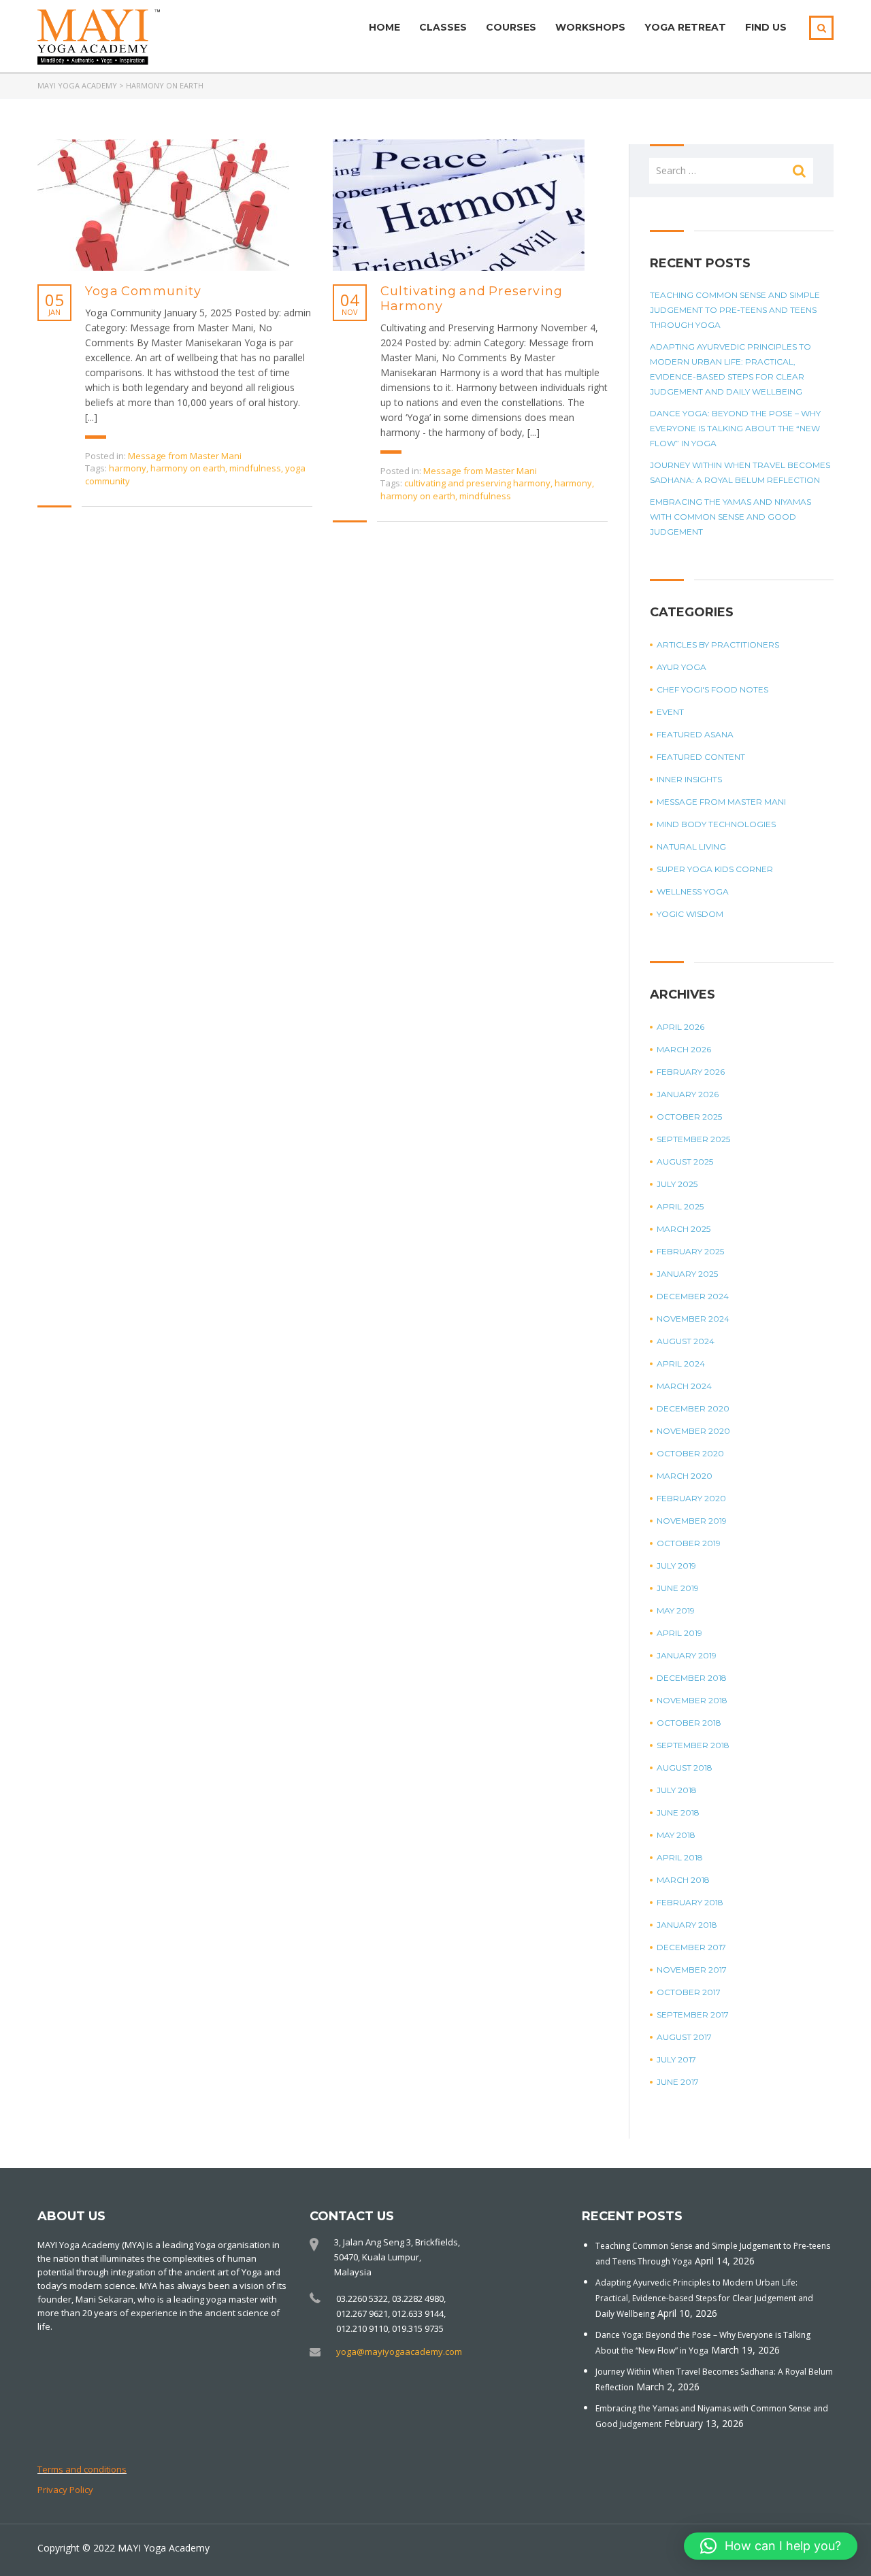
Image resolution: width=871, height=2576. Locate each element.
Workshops (590, 27)
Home (384, 27)
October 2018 (689, 1723)
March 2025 (684, 1229)
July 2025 (677, 1184)
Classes (443, 27)
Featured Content (701, 757)
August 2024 (686, 1341)
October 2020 (690, 1453)
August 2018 (685, 1768)
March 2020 (685, 1476)
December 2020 (693, 1408)
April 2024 (681, 1364)
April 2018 (680, 1857)
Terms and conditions (82, 2469)
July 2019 (676, 1566)
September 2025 (693, 1139)
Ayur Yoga (681, 667)
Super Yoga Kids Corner (715, 869)
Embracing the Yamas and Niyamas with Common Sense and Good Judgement (730, 517)
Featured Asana (695, 734)
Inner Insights (689, 779)
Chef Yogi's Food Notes (712, 689)
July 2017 (676, 2059)
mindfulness (255, 468)
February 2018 (690, 1902)
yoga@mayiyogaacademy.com (399, 2352)
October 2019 (689, 1543)
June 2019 (678, 1588)
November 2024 (693, 1319)
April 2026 (680, 1027)
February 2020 (691, 1498)
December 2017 (691, 1947)
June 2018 (678, 1812)
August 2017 (684, 2037)
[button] (771, 2546)
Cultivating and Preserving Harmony (472, 299)
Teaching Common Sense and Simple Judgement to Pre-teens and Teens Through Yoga (735, 310)
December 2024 (693, 1296)
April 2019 (679, 1633)
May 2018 (676, 1835)
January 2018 (687, 1925)
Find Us (766, 27)
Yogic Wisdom (690, 914)
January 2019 (687, 1655)
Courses (511, 27)
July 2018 (677, 1790)
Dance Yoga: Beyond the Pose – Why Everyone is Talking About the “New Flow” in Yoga (735, 428)
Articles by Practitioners (718, 645)
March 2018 (683, 1880)
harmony (128, 468)
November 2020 (693, 1431)
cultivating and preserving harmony (477, 483)
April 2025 (680, 1206)
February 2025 (690, 1251)
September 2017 (693, 2014)
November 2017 (692, 1970)
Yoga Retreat (685, 27)
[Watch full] (163, 205)
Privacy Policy (65, 2490)
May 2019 (676, 1610)
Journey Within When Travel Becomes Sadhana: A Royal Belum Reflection (740, 472)
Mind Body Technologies (716, 824)
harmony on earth (188, 468)
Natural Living (691, 847)
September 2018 (693, 1745)
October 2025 (689, 1117)
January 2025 (687, 1274)
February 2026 (691, 1072)
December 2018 (692, 1678)
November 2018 (692, 1700)
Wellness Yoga (693, 891)
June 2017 (678, 2082)
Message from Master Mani (185, 456)
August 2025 (685, 1161)
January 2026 (688, 1094)
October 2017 (689, 1992)
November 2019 (692, 1521)
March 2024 (684, 1386)
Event (670, 712)
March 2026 (684, 1049)
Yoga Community (143, 291)
